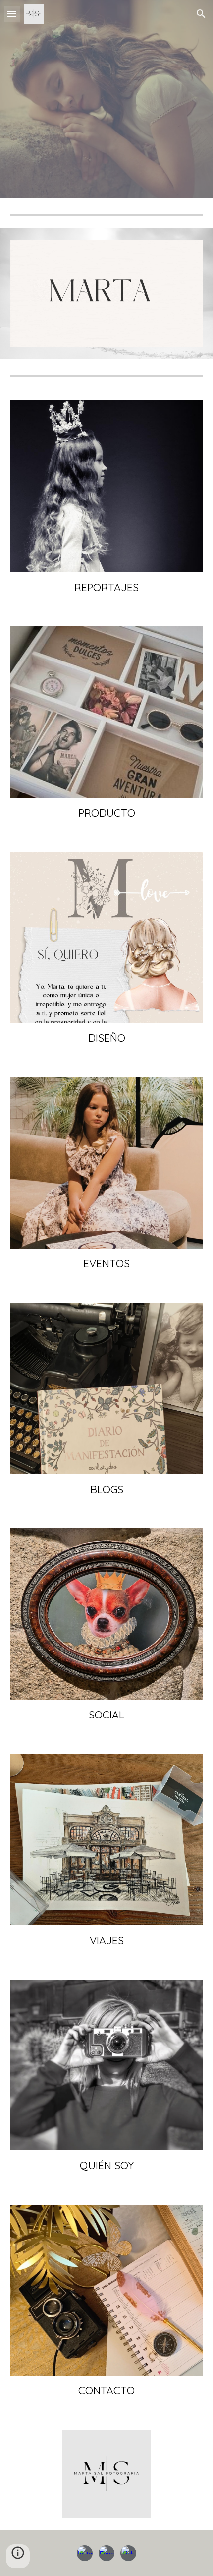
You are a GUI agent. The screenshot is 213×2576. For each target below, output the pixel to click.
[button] (12, 14)
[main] (107, 587)
